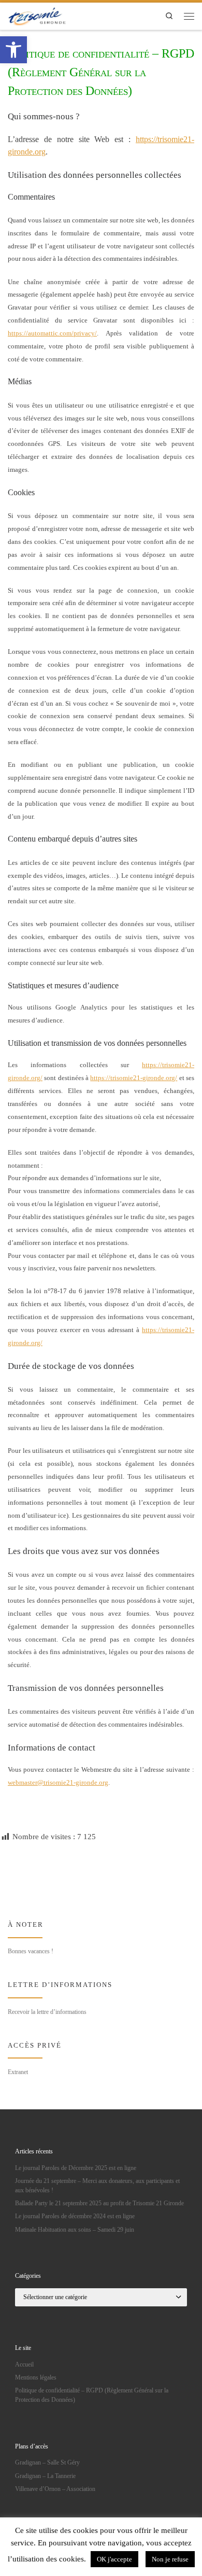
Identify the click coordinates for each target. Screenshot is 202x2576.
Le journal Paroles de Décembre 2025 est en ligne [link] (76, 2168)
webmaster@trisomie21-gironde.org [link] (58, 1782)
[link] (13, 50)
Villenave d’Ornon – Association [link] (55, 2489)
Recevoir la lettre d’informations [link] (47, 2012)
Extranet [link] (18, 2072)
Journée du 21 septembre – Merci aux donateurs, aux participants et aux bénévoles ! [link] (97, 2186)
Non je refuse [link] (170, 2559)
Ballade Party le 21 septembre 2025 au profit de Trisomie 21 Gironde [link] (99, 2203)
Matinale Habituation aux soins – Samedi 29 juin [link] (75, 2230)
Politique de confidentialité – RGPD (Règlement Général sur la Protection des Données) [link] (92, 2395)
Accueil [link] (24, 2364)
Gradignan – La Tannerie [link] (45, 2476)
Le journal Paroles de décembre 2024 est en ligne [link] (75, 2216)
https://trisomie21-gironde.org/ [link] (134, 1078)
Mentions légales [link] (36, 2377)
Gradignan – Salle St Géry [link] (47, 2462)
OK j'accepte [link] (114, 2559)
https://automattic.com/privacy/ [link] (52, 333)
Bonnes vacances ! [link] (31, 1951)
